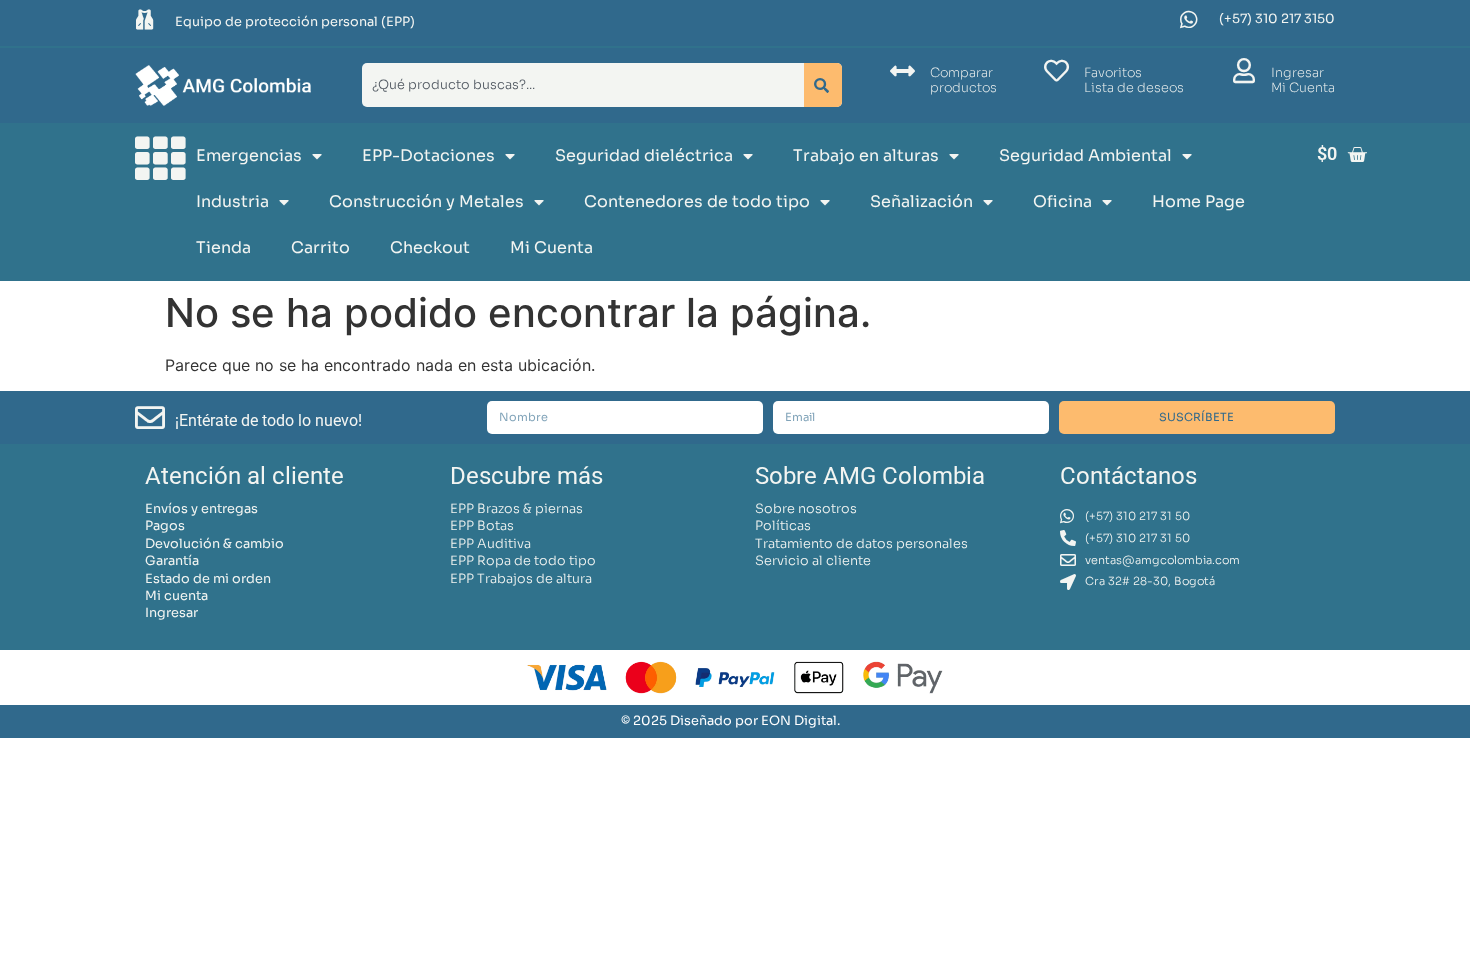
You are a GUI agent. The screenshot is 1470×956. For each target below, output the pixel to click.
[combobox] (579, 85)
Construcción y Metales (426, 201)
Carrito (320, 247)
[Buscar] (823, 85)
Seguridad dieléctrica (644, 155)
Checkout (430, 247)
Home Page (1198, 201)
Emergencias (249, 155)
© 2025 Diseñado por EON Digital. (730, 721)
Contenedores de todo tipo (697, 201)
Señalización (921, 201)
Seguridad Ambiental (1085, 155)
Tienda (223, 247)
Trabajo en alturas (866, 155)
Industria (232, 201)
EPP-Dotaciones (428, 155)
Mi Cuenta (551, 247)
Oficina (1062, 201)
